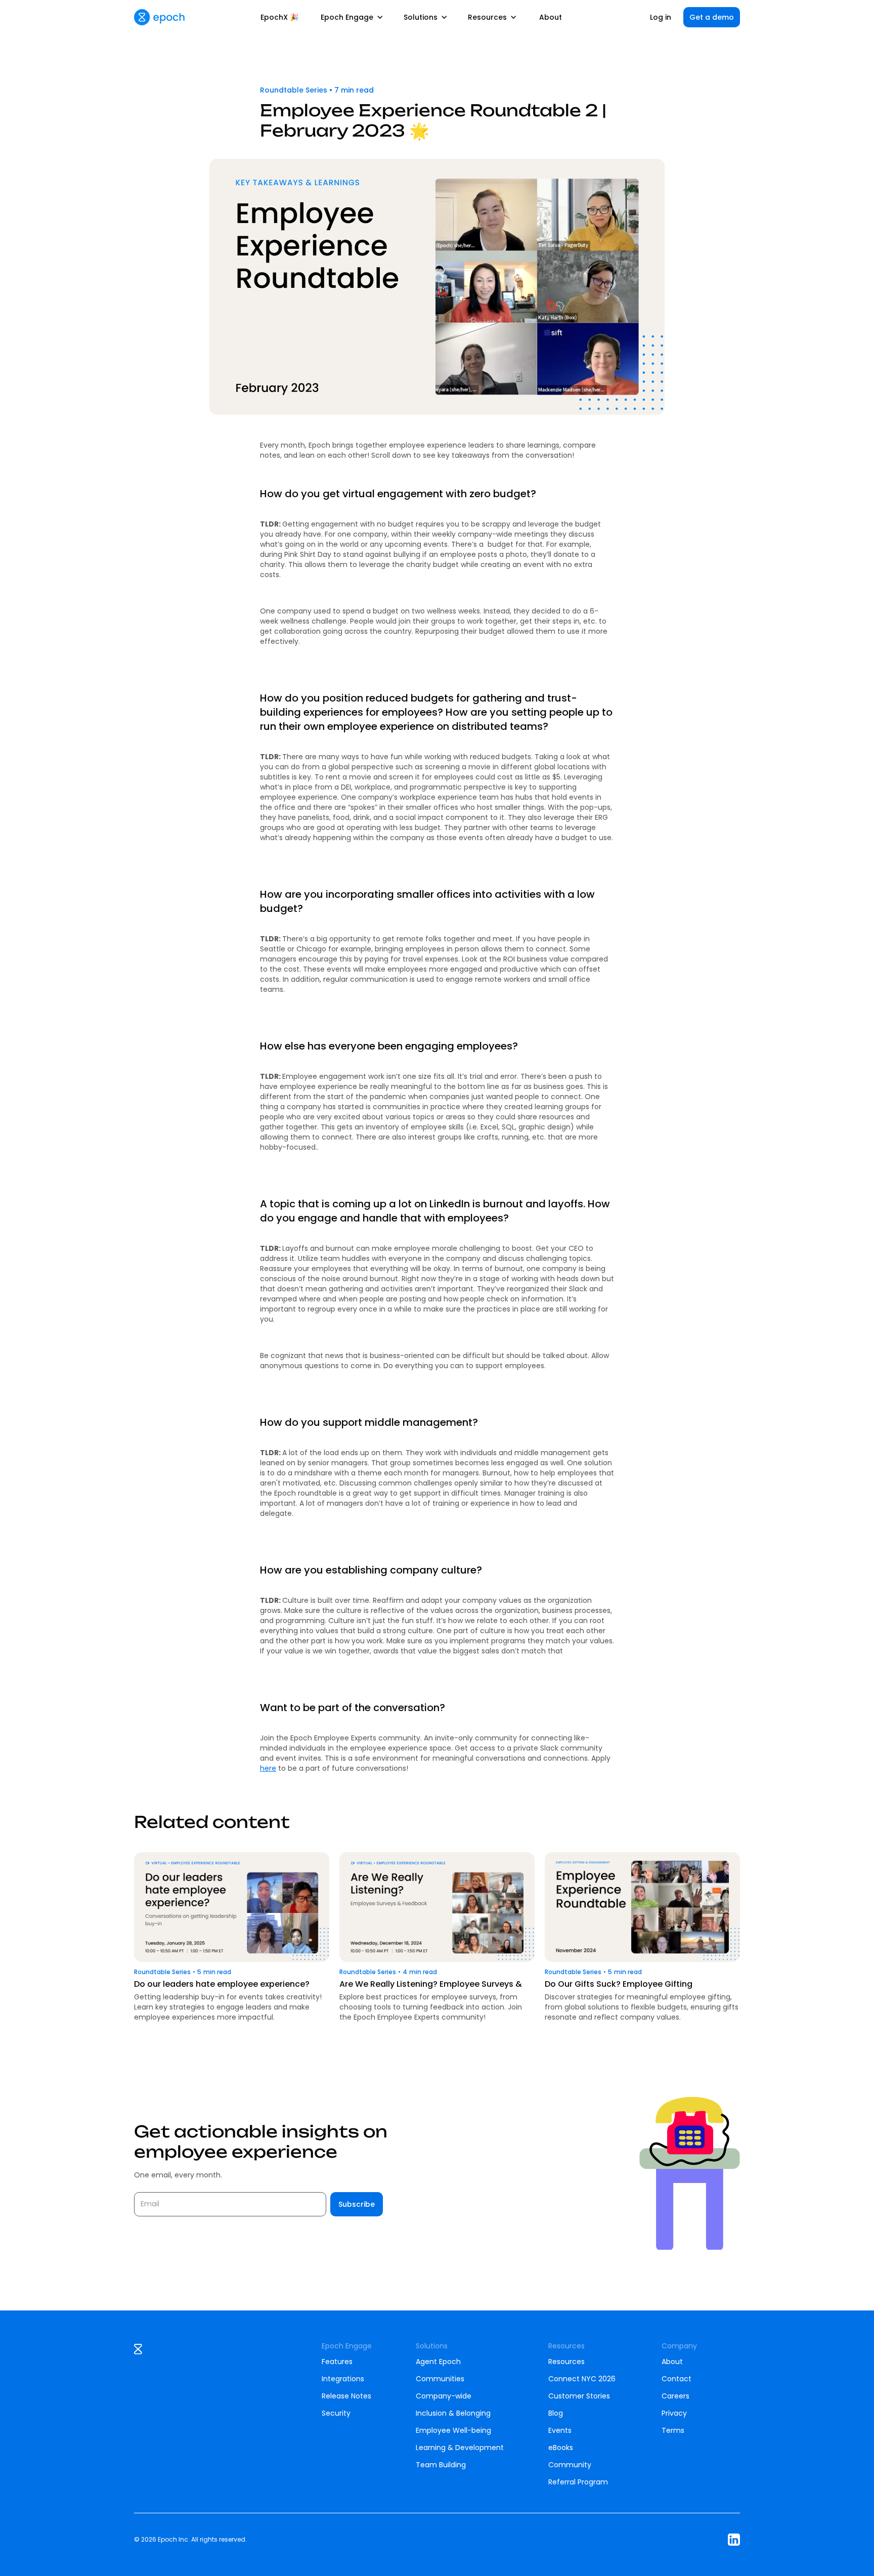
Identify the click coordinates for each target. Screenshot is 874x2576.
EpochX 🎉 (279, 17)
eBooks (561, 2448)
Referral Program (578, 2482)
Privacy (674, 2413)
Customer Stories (579, 2396)
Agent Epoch (438, 2362)
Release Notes (346, 2396)
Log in (661, 17)
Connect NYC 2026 (582, 2379)
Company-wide (444, 2396)
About (551, 17)
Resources (566, 2362)
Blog (556, 2413)
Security (336, 2413)
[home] (159, 17)
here (268, 1768)
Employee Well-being (453, 2430)
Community (570, 2465)
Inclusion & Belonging (453, 2413)
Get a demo (712, 17)
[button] (352, 17)
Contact (676, 2379)
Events (560, 2430)
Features (337, 2362)
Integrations (343, 2379)
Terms (673, 2430)
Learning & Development (460, 2448)
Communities (440, 2379)
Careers (675, 2396)
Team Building (441, 2465)
